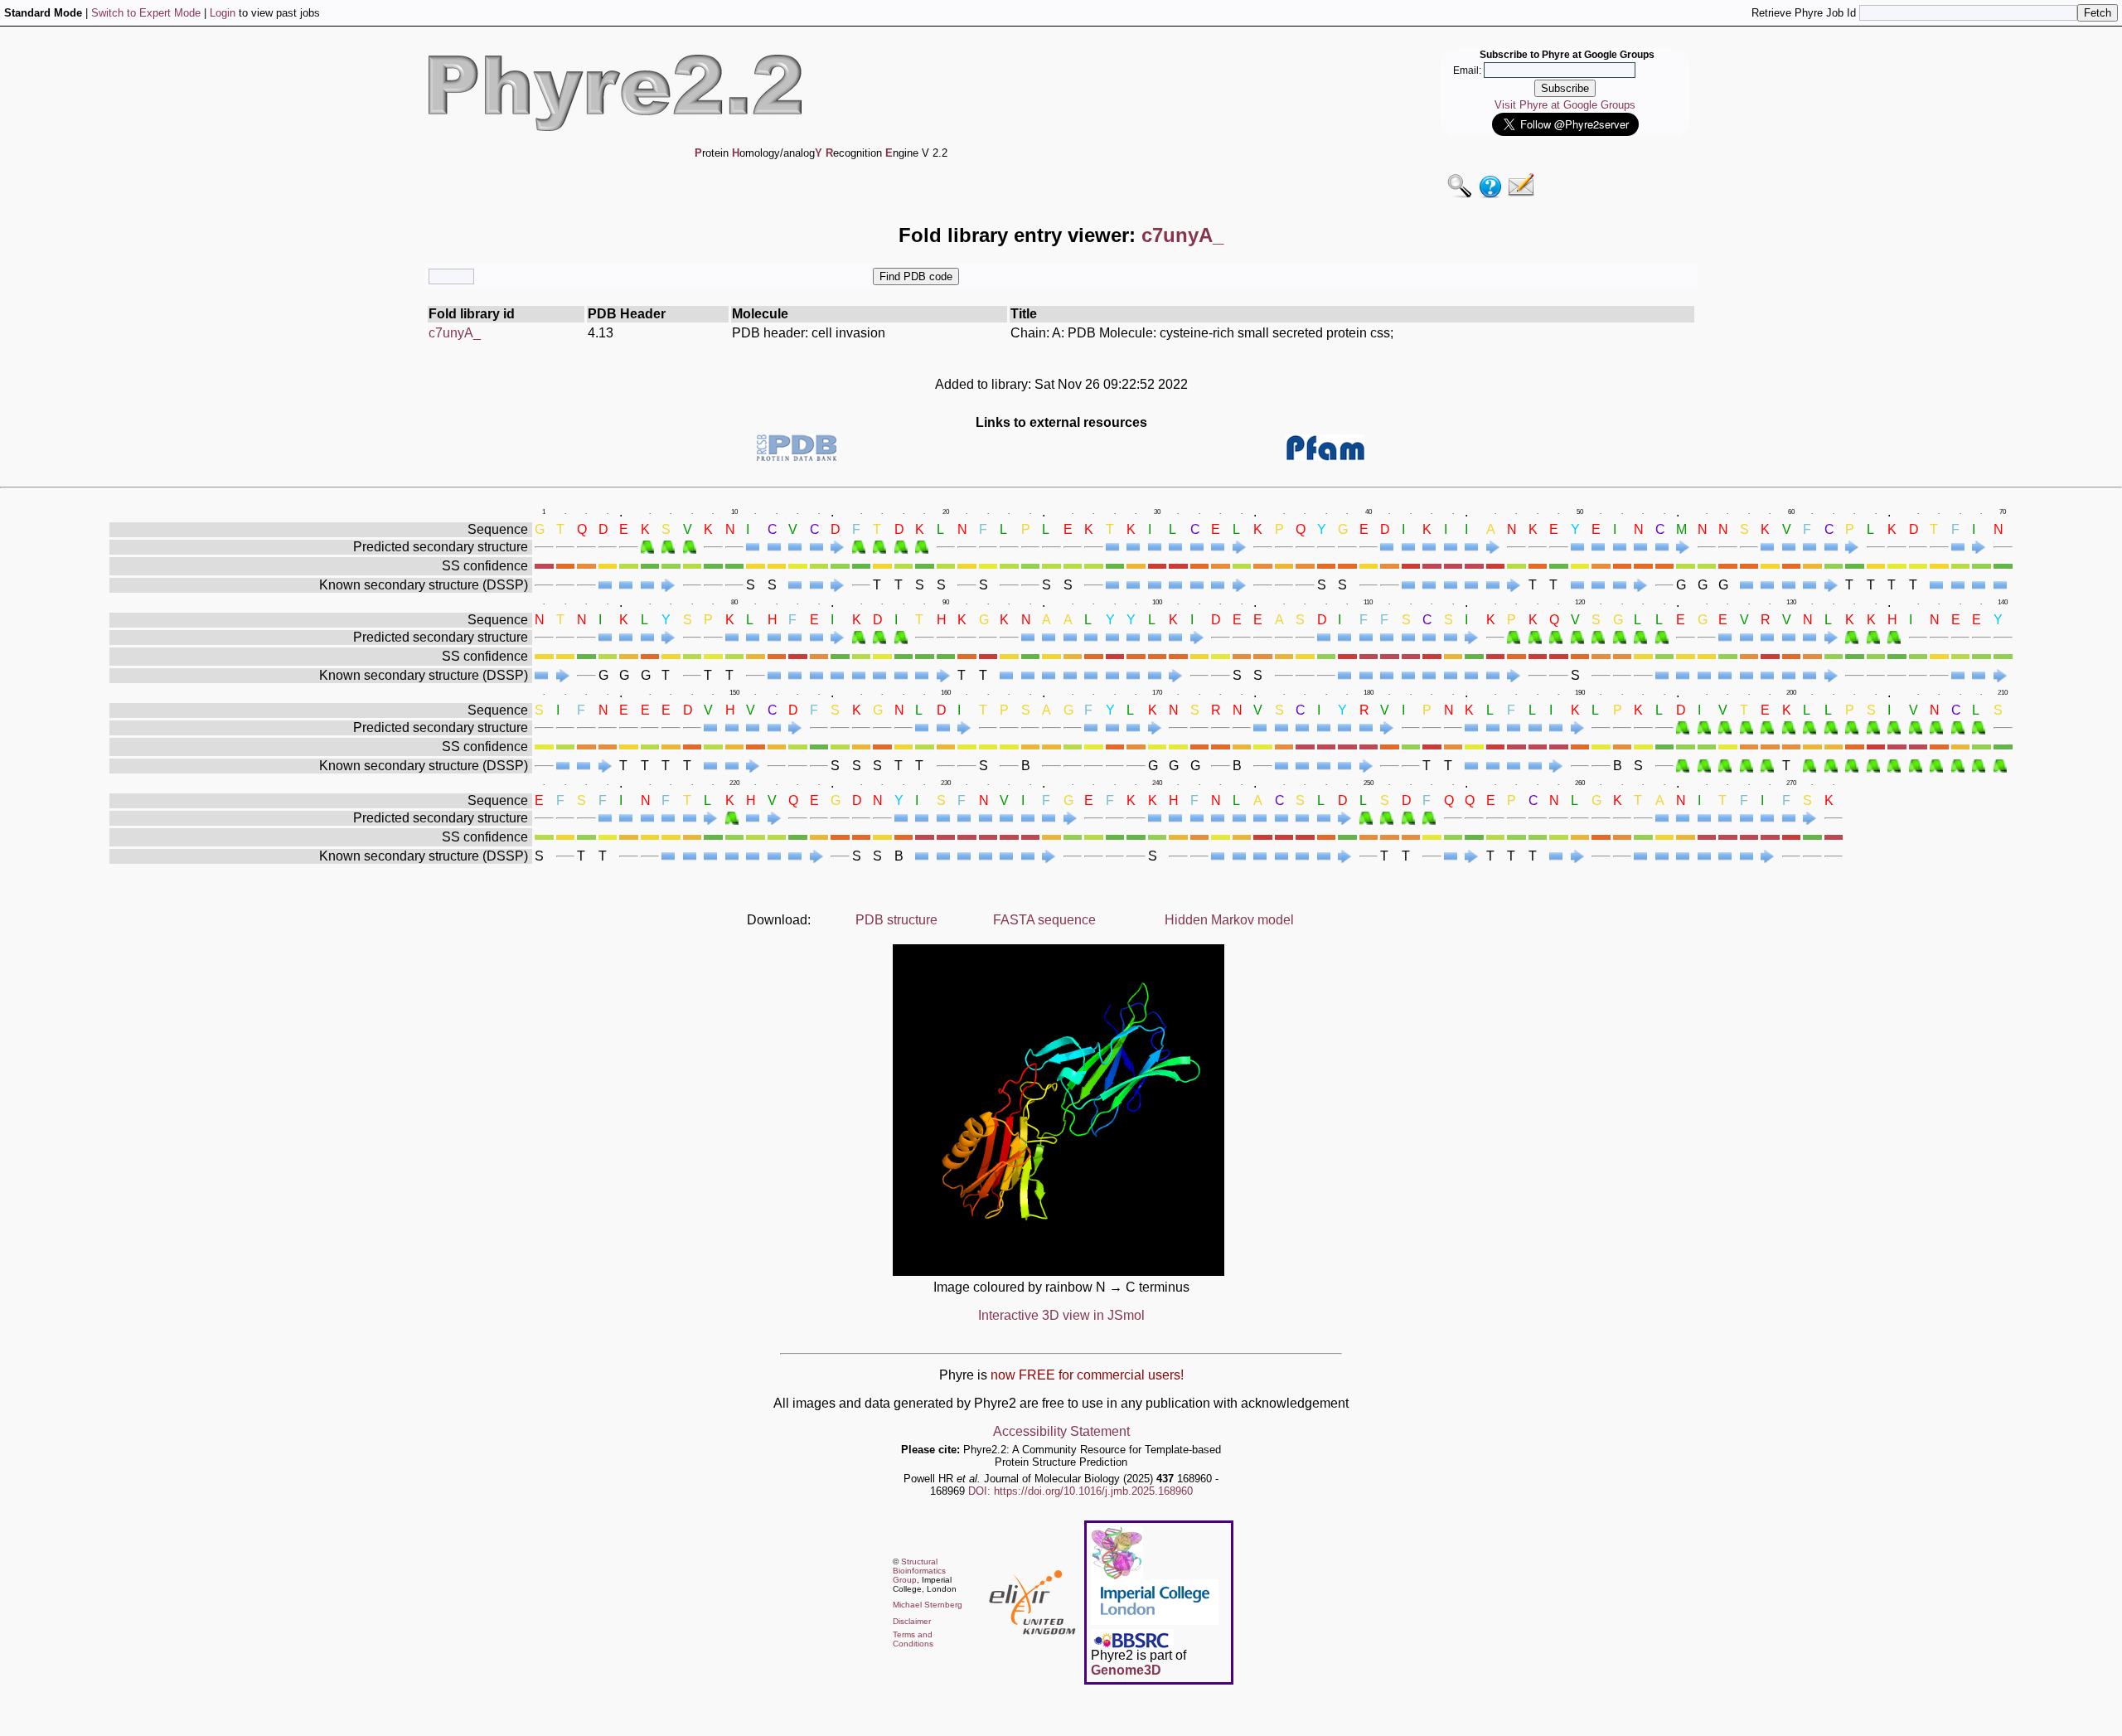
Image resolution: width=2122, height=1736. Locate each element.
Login (223, 13)
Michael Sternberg (928, 1605)
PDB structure (896, 920)
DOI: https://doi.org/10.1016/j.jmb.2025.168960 (1080, 1491)
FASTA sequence (1044, 920)
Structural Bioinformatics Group (919, 1571)
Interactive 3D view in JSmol (1061, 1315)
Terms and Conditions (913, 1639)
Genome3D (1126, 1670)
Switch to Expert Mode (146, 13)
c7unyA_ (455, 333)
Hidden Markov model (1229, 920)
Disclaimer (912, 1621)
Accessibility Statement (1061, 1431)
